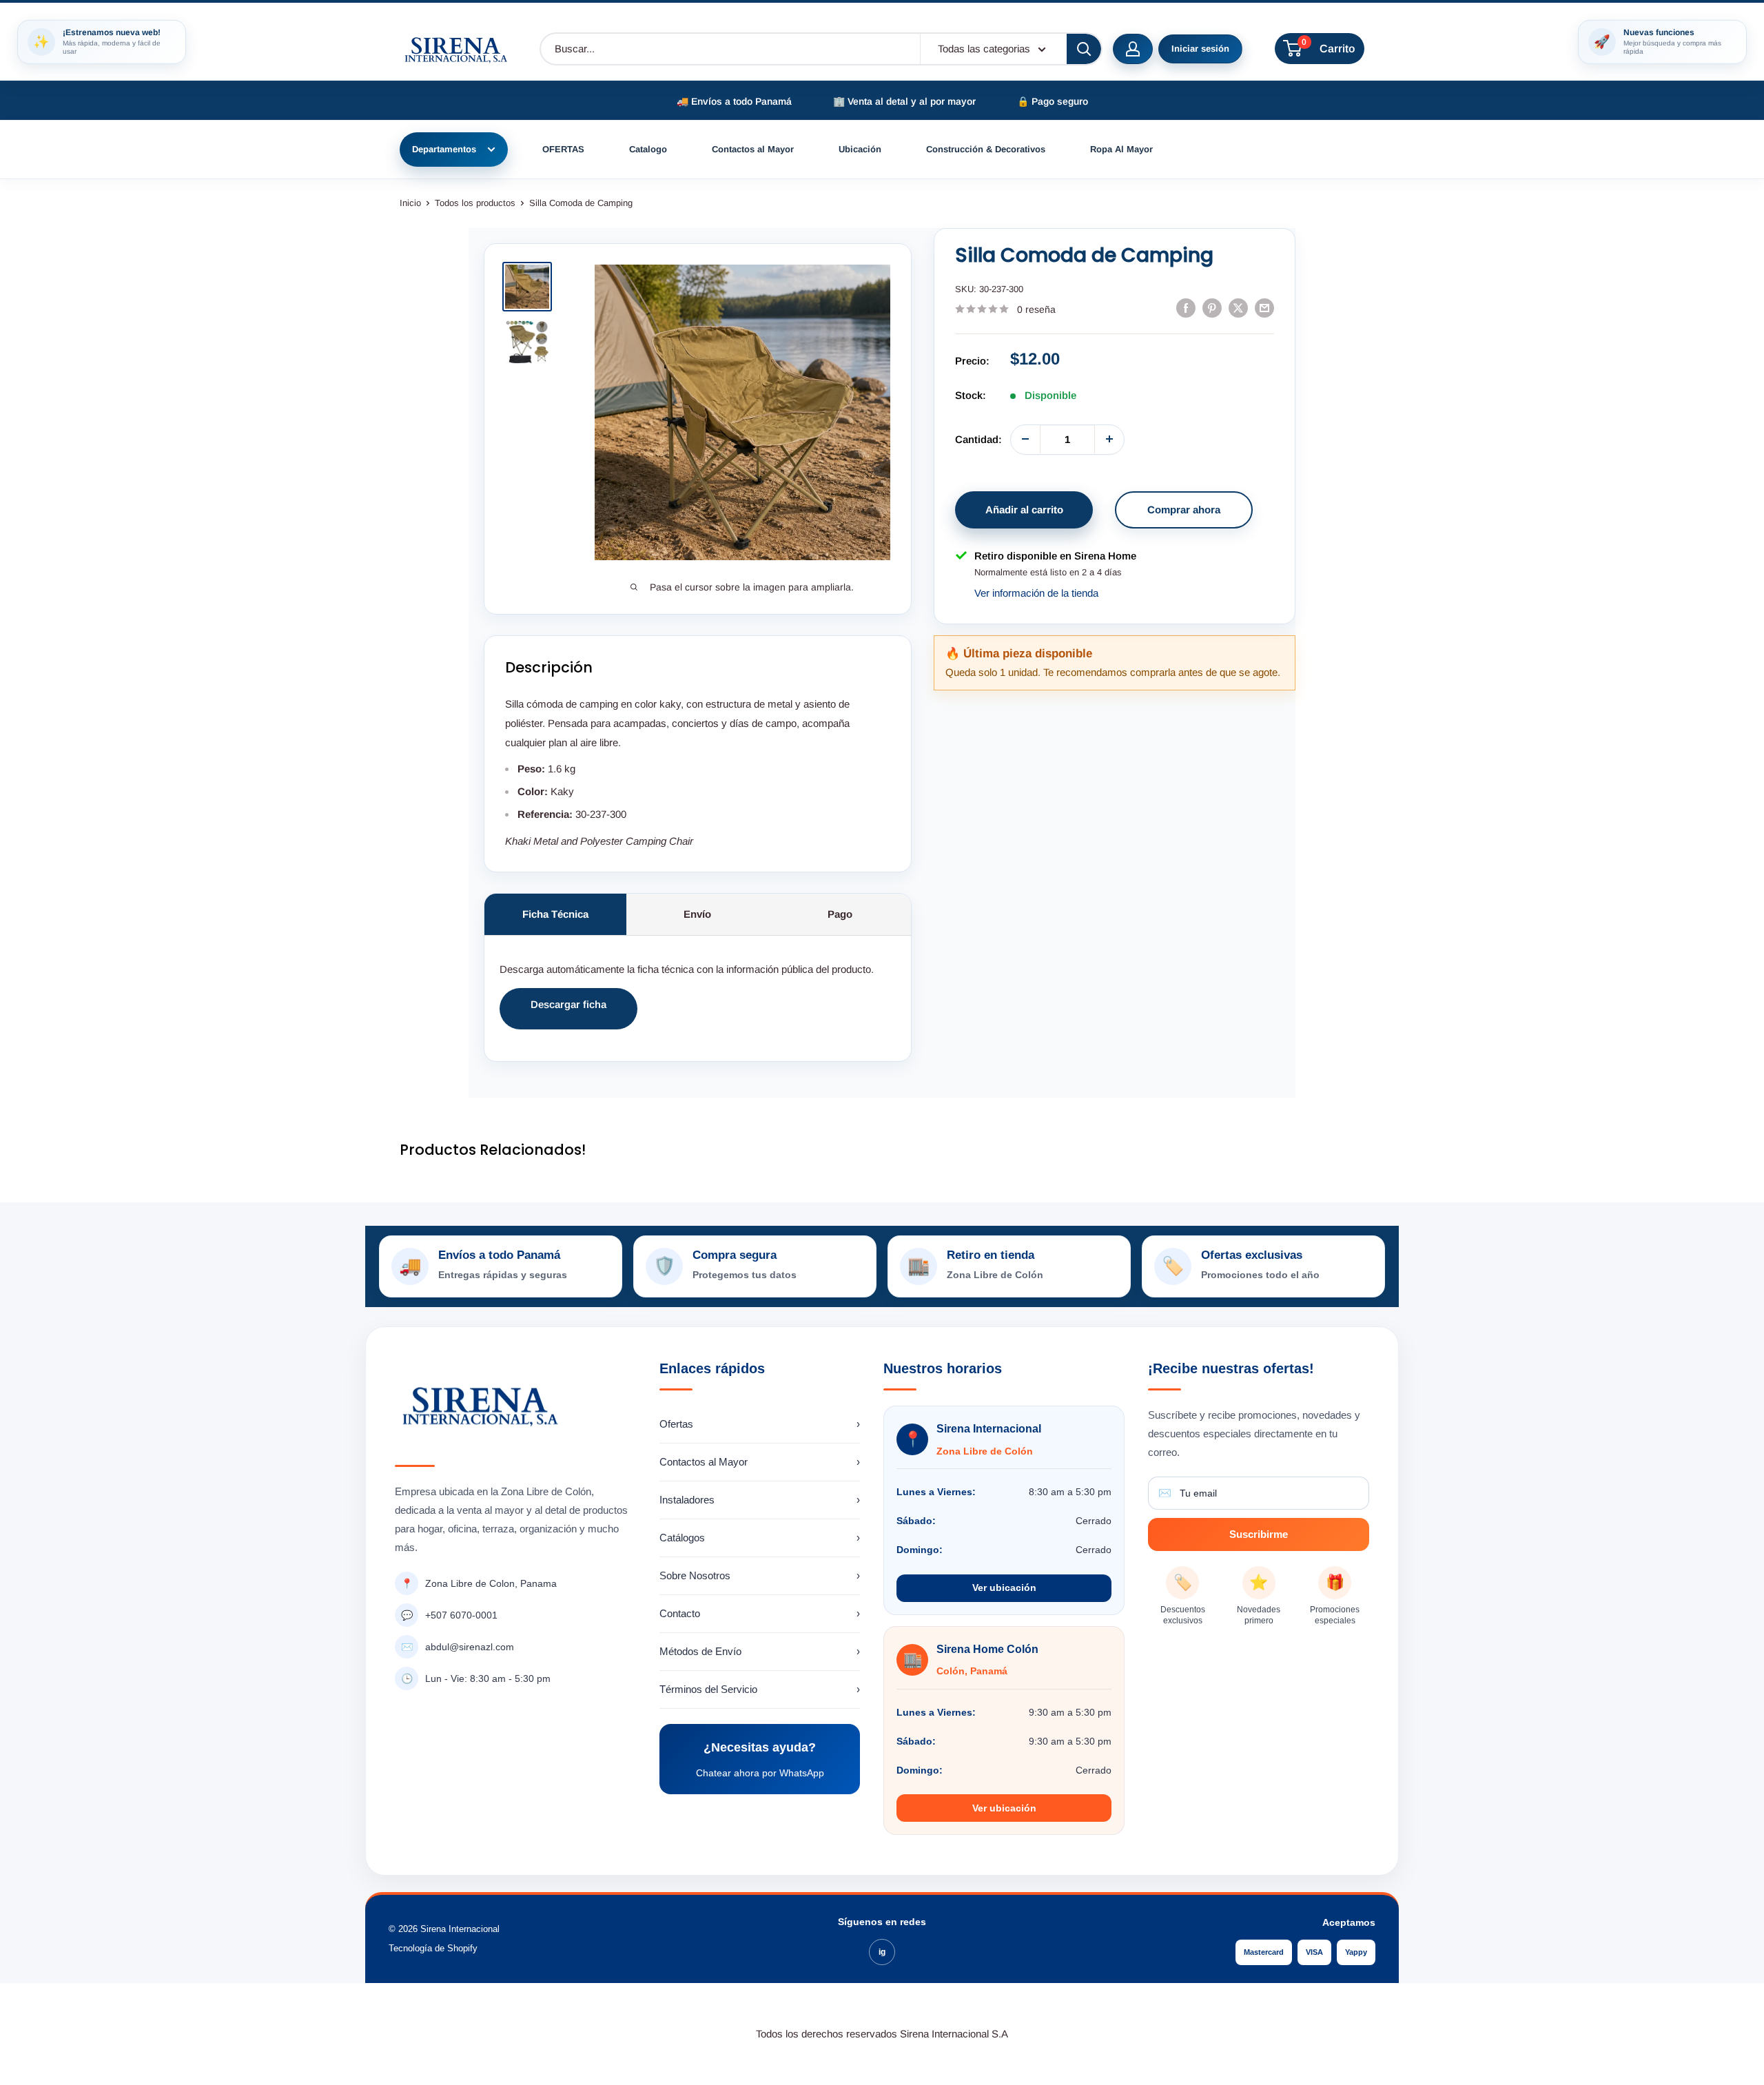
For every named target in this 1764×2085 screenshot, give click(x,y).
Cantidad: (978, 439)
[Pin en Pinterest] (1212, 308)
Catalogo (648, 149)
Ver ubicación (1004, 1588)
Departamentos (444, 149)
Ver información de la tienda (1036, 593)
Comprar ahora (1184, 509)
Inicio (410, 203)
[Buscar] (1084, 49)
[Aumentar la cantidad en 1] (1109, 439)
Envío (697, 914)
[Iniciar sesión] (1133, 49)
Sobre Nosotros (760, 1575)
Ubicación (860, 149)
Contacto (760, 1613)
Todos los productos (475, 203)
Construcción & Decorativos (986, 149)
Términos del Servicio (760, 1689)
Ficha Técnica (555, 914)
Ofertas (760, 1424)
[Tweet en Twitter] (1238, 308)
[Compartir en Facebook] (1186, 308)
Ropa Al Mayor (1121, 149)
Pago (840, 914)
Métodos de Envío (760, 1651)
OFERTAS (563, 149)
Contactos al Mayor (753, 149)
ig (882, 1952)
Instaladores (760, 1500)
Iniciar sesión (1200, 49)
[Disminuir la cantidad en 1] (1025, 439)
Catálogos (760, 1538)
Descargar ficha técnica (568, 1014)
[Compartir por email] (1264, 308)
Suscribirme (1259, 1534)
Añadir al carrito (1024, 509)
